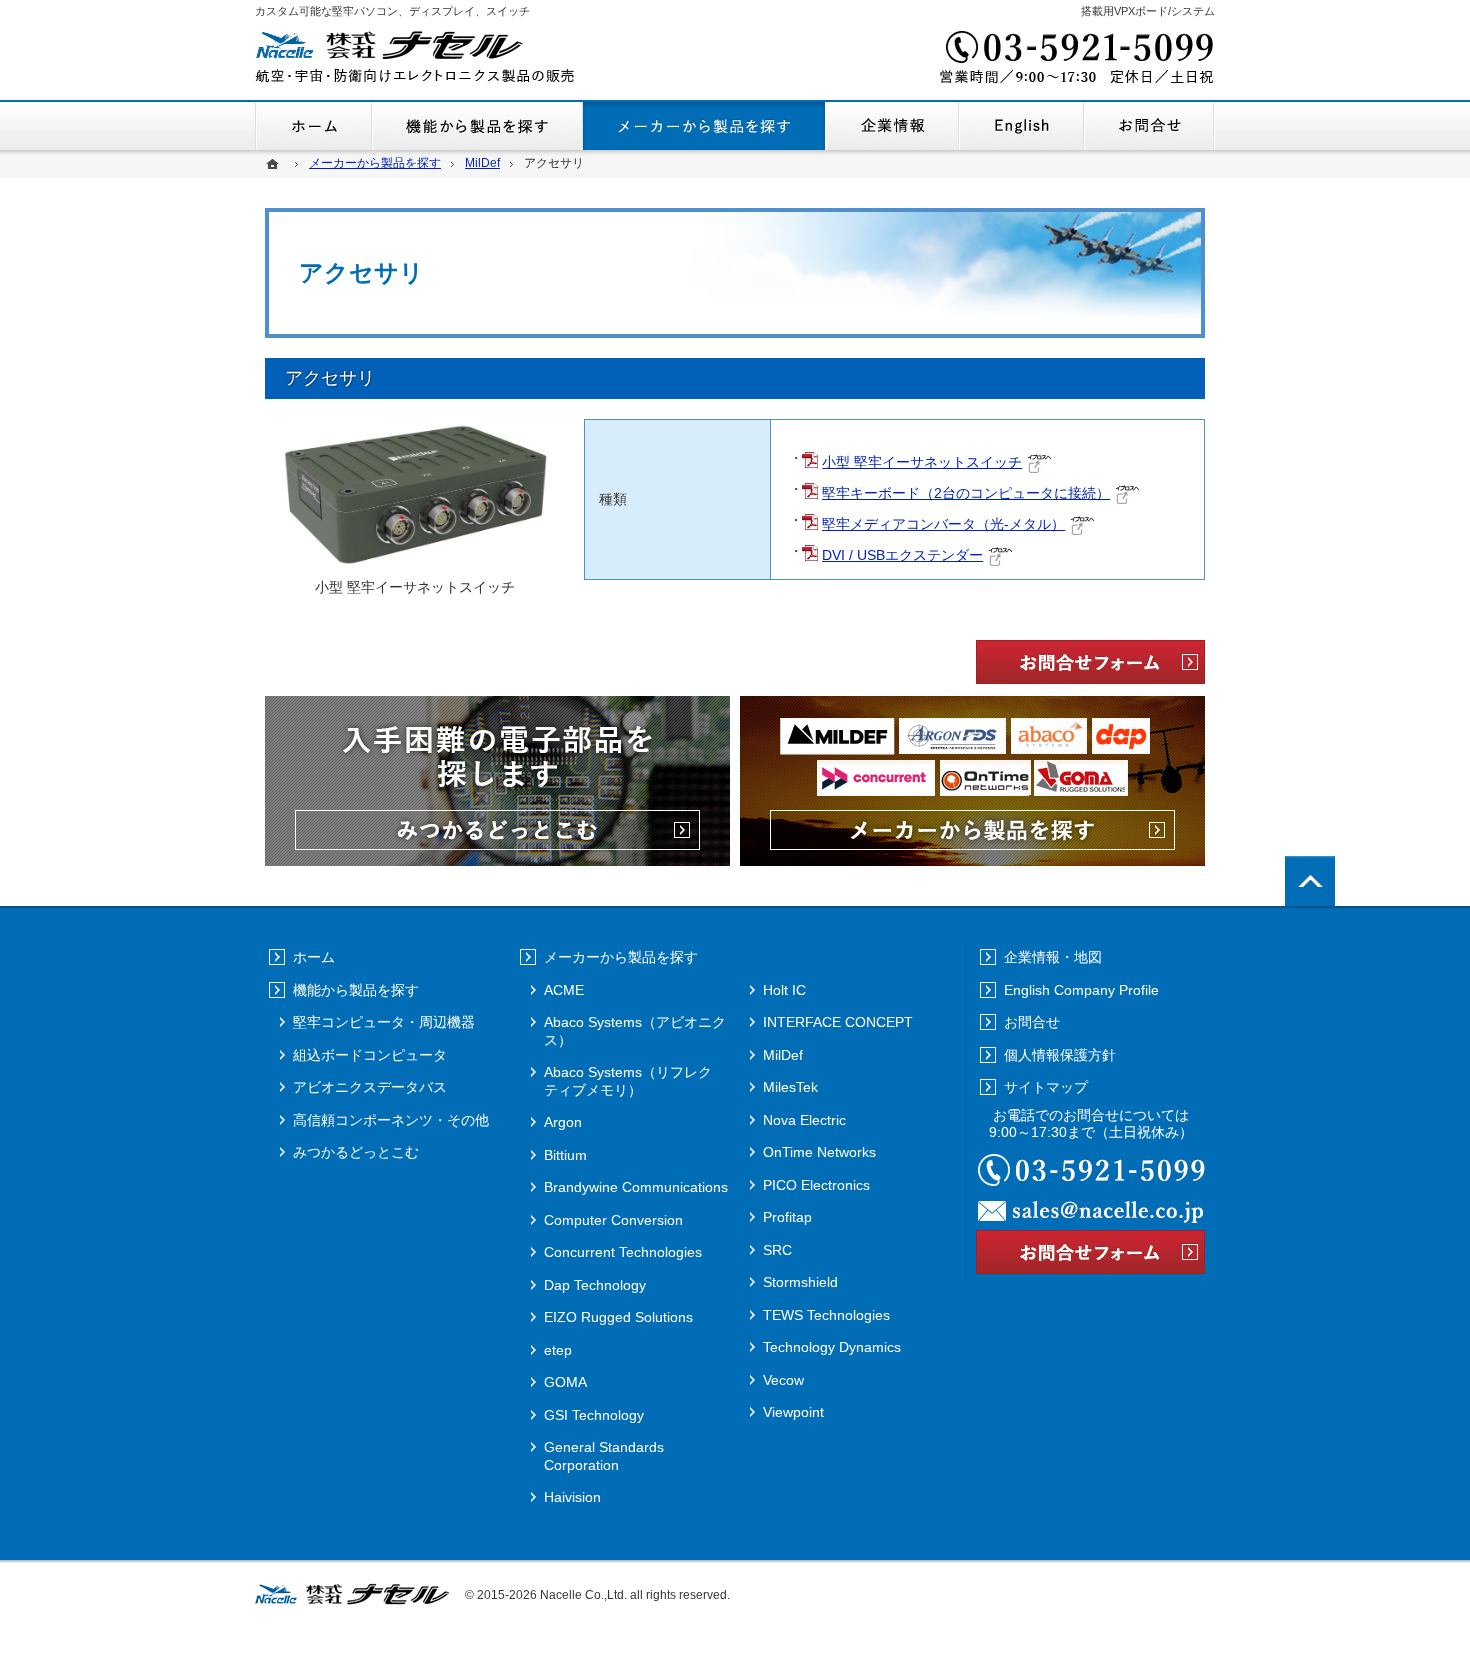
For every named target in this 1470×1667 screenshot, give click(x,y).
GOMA (565, 1382)
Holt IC (784, 990)
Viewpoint (793, 1412)
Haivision (572, 1497)
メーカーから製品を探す (704, 126)
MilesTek (790, 1087)
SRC (777, 1250)
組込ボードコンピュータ (370, 1055)
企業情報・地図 (892, 126)
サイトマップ (1046, 1087)
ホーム (313, 126)
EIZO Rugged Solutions (618, 1317)
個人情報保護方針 (1060, 1055)
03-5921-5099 (1075, 60)
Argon (563, 1122)
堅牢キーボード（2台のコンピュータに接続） (966, 493)
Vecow (783, 1380)
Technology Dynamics (832, 1347)
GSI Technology (594, 1415)
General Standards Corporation (604, 1456)
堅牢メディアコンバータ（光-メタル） (943, 524)
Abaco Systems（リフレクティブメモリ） (628, 1081)
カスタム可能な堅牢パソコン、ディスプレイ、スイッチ (392, 11)
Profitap (787, 1217)
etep (558, 1350)
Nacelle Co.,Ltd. (583, 1595)
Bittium (565, 1155)
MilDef (783, 1055)
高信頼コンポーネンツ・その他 (391, 1120)
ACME (564, 990)
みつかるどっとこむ (356, 1152)
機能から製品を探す (477, 126)
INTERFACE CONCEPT (838, 1022)
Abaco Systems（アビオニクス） (635, 1031)
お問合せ (1149, 126)
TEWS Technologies (826, 1315)
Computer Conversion (613, 1220)
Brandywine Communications (636, 1187)
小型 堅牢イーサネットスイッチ (922, 462)
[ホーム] (275, 163)
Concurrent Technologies (623, 1252)
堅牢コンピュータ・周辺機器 (384, 1022)
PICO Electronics (816, 1185)
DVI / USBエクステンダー (902, 555)
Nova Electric (804, 1120)
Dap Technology (595, 1285)
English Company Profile (1021, 126)
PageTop (1310, 881)
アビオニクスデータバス (370, 1087)
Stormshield (800, 1282)
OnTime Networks (819, 1152)
